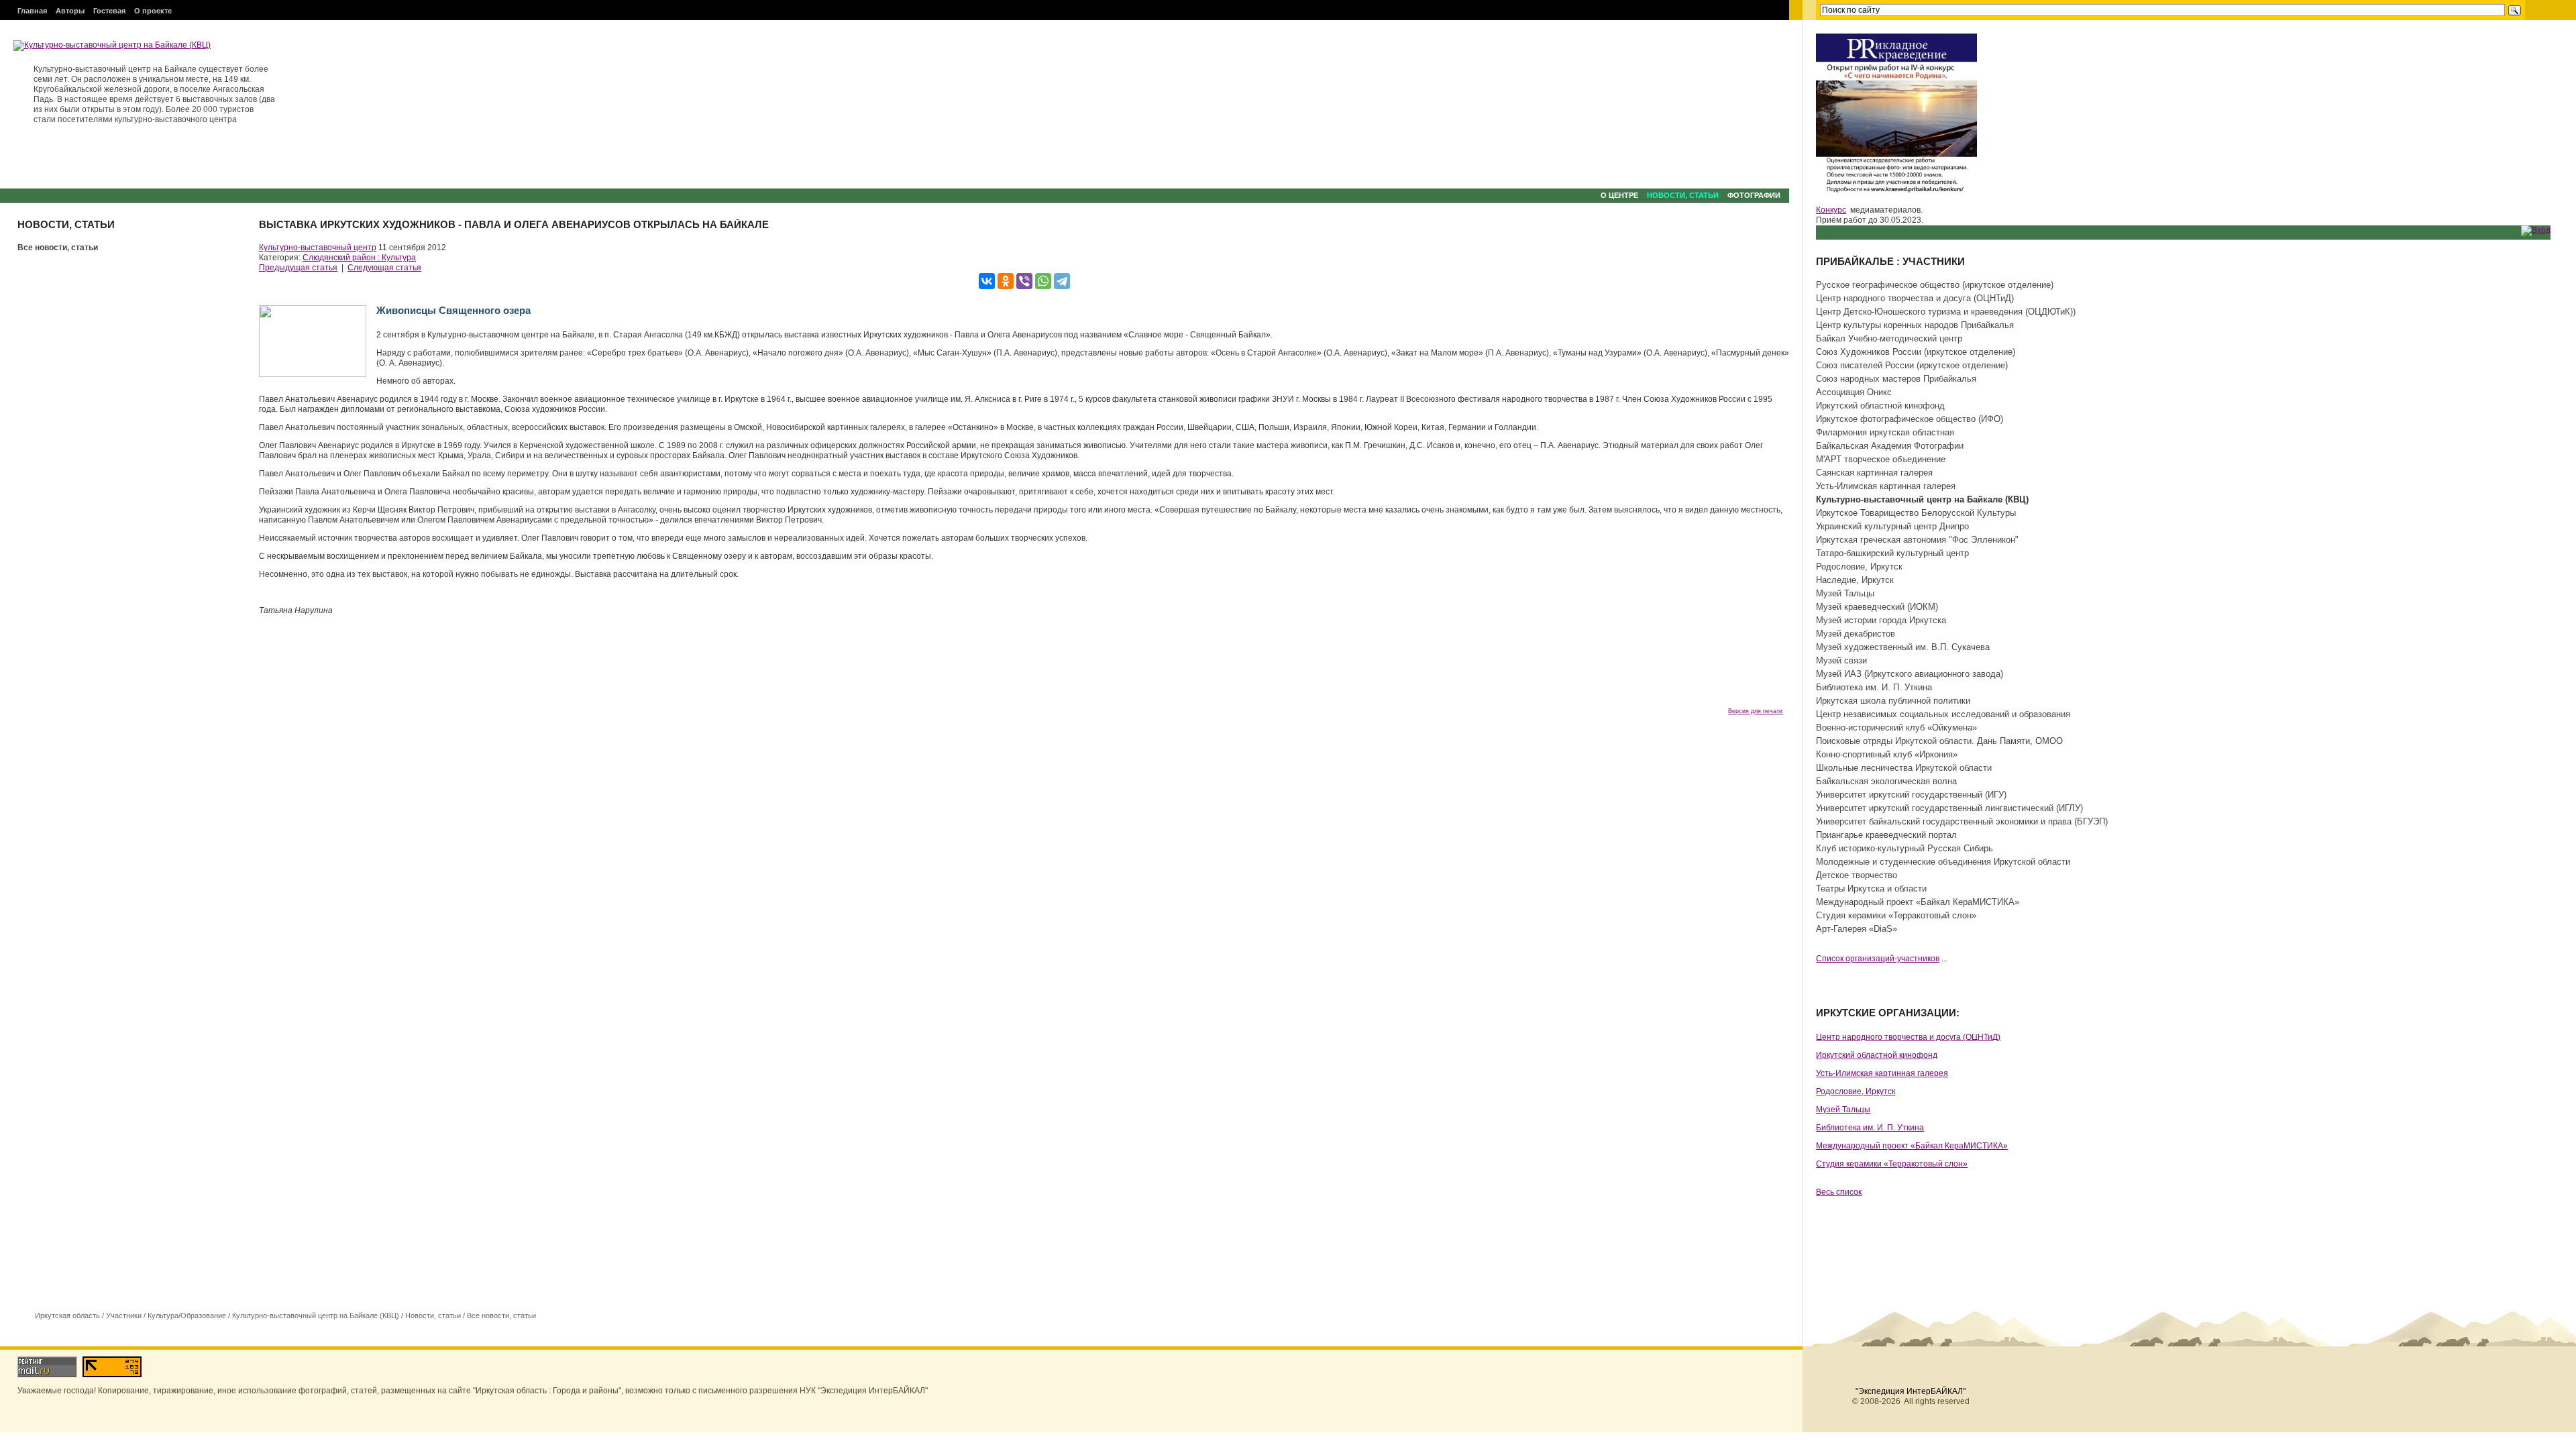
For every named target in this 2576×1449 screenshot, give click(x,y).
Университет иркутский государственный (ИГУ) (1911, 795)
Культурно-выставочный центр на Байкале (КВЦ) (316, 1316)
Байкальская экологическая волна (1886, 781)
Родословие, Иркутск (1859, 567)
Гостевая (109, 11)
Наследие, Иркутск (1855, 580)
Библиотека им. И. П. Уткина (1874, 687)
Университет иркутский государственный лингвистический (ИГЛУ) (1949, 808)
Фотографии (1754, 195)
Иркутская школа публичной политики (1893, 701)
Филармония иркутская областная (1885, 432)
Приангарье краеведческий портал (1886, 835)
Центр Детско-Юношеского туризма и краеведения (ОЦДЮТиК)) (1946, 312)
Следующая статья (384, 268)
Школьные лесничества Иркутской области (1904, 768)
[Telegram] (1062, 281)
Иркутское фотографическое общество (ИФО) (1910, 419)
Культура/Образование (187, 1316)
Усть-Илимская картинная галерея (1886, 486)
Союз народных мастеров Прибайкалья (1896, 379)
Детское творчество (1857, 875)
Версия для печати (1755, 711)
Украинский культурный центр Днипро (1892, 526)
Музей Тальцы (1845, 593)
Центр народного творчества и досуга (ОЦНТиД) (1915, 298)
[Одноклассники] (1006, 281)
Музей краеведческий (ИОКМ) (1877, 607)
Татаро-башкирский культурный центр (1892, 553)
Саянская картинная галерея (1874, 473)
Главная (32, 11)
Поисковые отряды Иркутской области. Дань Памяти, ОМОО (1939, 741)
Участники (124, 1316)
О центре (1619, 195)
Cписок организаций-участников (1878, 959)
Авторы (70, 11)
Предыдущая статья (298, 268)
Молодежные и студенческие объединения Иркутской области (1943, 862)
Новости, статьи (1683, 195)
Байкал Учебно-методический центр (1889, 338)
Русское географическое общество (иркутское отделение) (1935, 285)
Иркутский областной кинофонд (1880, 406)
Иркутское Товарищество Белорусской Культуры (1916, 513)
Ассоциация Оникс (1854, 392)
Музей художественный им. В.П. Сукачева (1903, 647)
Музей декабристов (1856, 634)
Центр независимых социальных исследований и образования (1943, 714)
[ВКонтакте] (987, 281)
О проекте (153, 11)
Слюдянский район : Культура (359, 258)
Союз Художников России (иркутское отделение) (1916, 352)
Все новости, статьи (58, 248)
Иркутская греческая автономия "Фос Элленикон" (1917, 540)
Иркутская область (67, 1316)
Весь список (1839, 1192)
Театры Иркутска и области (1871, 889)
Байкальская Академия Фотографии (1890, 446)
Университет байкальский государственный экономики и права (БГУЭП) (1962, 821)
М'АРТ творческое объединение (1881, 459)
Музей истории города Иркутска (1881, 620)
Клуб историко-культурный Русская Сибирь (1904, 848)
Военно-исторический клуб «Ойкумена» (1896, 728)
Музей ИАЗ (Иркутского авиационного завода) (1910, 674)
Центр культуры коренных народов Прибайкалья (1915, 325)
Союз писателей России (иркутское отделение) (1912, 365)
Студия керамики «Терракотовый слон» (1896, 915)
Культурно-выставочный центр (318, 248)
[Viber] (1024, 281)
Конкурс (1831, 210)
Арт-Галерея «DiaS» (1857, 929)
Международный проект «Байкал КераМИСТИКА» (1918, 902)
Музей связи (1841, 660)
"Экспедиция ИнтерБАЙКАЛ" (1911, 1391)
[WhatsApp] (1043, 281)
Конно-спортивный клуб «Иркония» (1887, 754)
